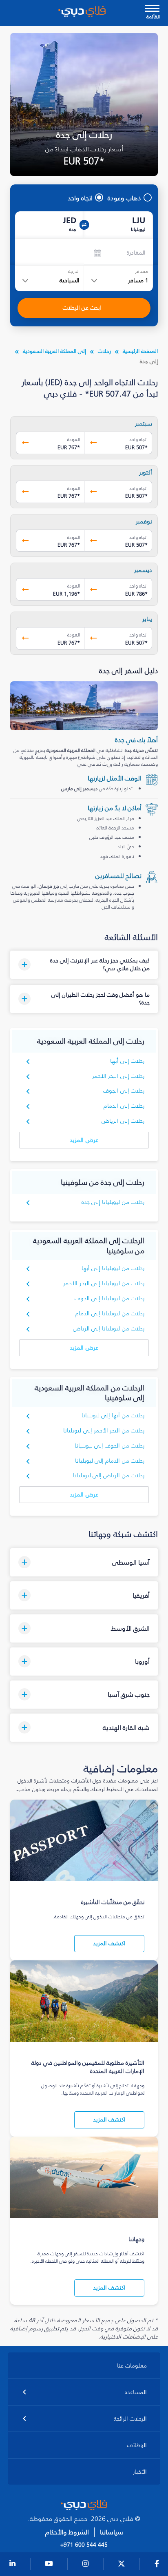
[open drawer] (152, 9)
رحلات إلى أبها (127, 1061)
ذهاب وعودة (124, 198)
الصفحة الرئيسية (140, 351)
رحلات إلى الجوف (124, 1091)
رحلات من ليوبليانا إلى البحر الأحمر (104, 1283)
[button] (84, 965)
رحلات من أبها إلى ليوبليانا (113, 1415)
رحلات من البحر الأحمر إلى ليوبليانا (104, 1431)
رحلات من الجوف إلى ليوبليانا (110, 1446)
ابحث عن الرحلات (82, 308)
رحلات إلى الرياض (123, 1121)
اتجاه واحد (80, 198)
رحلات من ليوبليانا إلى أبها (113, 1268)
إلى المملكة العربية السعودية (54, 351)
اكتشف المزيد (109, 1943)
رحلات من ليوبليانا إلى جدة (113, 1202)
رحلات (104, 351)
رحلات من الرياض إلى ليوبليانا (109, 1475)
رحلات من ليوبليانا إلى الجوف (110, 1298)
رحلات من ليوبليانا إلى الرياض (109, 1329)
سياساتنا (112, 2532)
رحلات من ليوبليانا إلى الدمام (110, 1313)
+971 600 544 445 (84, 2545)
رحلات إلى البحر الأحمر (118, 1076)
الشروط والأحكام (67, 2532)
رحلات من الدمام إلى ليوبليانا (110, 1461)
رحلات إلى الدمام (124, 1106)
